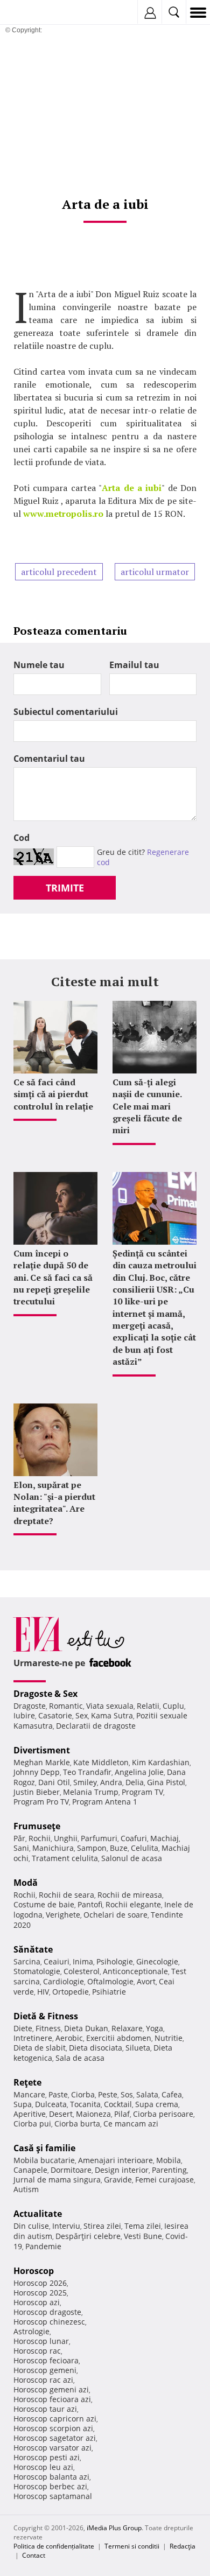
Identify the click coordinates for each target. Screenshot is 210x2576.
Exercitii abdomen (119, 2038)
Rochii (40, 1838)
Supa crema (157, 2104)
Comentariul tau (49, 759)
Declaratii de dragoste (96, 1726)
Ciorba (83, 2094)
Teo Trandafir (87, 1772)
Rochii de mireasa (130, 1895)
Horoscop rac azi (43, 2380)
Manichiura (53, 1848)
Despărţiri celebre (88, 2236)
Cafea (172, 2094)
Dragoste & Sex (45, 1694)
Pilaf (122, 2114)
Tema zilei (143, 2226)
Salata (147, 2094)
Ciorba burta (77, 2124)
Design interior (122, 2170)
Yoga (155, 2028)
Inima (83, 1961)
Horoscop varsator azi (52, 2448)
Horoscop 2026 (40, 2283)
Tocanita (85, 2104)
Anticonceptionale (135, 1971)
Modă (26, 1883)
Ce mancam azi (131, 2124)
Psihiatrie (109, 1992)
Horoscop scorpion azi (53, 2428)
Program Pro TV (41, 1802)
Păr (19, 1838)
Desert (61, 2114)
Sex (82, 1715)
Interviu (66, 2226)
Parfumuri (99, 1838)
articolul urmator (155, 572)
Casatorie (55, 1715)
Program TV (142, 1792)
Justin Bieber (37, 1792)
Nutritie (169, 2038)
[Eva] (34, 13)
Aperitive (30, 2114)
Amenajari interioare (115, 2160)
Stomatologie (37, 1971)
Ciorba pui (32, 2124)
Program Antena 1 (105, 1802)
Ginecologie (157, 1961)
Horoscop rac (37, 2351)
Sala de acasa (80, 2058)
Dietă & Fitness (46, 2016)
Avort (146, 1981)
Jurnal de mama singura (57, 2180)
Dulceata (51, 2104)
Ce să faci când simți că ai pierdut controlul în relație (53, 1094)
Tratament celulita (65, 1858)
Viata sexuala (110, 1706)
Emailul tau (134, 665)
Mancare (29, 2094)
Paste (58, 2094)
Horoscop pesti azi (47, 2457)
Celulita (145, 1848)
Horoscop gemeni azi (51, 2389)
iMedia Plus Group (114, 2528)
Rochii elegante (133, 1904)
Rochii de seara (66, 1895)
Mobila (169, 2160)
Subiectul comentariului (66, 712)
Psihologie (115, 1961)
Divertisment (42, 1750)
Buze (119, 1848)
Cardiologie (64, 1981)
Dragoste (30, 1706)
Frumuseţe (37, 1826)
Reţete (27, 2082)
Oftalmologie (110, 1981)
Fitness (48, 2028)
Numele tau (39, 665)
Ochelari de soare (115, 1915)
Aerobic (69, 2038)
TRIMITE (65, 888)
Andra (111, 1782)
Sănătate (33, 1949)
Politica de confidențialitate (54, 2546)
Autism (26, 2189)
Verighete (63, 1915)
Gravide (118, 2180)
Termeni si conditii (132, 2546)
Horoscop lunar (41, 2341)
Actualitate (38, 2214)
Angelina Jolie (139, 1772)
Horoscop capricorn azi (55, 2419)
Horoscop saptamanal (53, 2496)
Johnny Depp (37, 1772)
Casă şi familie (44, 2148)
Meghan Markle (42, 1762)
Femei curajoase (164, 2180)
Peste (108, 2094)
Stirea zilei (102, 2226)
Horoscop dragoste (47, 2312)
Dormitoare (71, 2170)
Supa (23, 2104)
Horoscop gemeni (45, 2370)
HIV (43, 1992)
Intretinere (33, 2038)
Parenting (169, 2170)
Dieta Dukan (86, 2028)
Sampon (92, 1848)
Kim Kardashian (161, 1762)
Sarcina (27, 1961)
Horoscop (34, 2271)
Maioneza (93, 2114)
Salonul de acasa (132, 1858)
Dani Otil (54, 1782)
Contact (34, 2555)
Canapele (30, 2170)
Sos (127, 2094)
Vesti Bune (143, 2236)
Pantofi (90, 1904)
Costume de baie (44, 1904)
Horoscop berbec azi (50, 2486)
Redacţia (183, 2546)
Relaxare (127, 2028)
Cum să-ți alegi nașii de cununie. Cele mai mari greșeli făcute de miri (147, 1106)
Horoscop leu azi (43, 2467)
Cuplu (173, 1706)
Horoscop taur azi (45, 2409)
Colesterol (82, 1971)
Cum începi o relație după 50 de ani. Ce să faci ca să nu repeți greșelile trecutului (53, 1278)
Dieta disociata (96, 2048)
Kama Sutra (112, 1715)
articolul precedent (59, 572)
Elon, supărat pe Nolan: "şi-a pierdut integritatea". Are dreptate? (54, 1503)
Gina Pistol (166, 1782)
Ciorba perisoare (163, 2114)
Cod (22, 838)
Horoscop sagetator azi (55, 2438)
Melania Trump (91, 1792)
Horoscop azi (37, 2302)
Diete (23, 2028)
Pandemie (43, 2246)
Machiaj (164, 1838)
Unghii (66, 1838)
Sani (21, 1848)
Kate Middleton (101, 1762)
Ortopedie (71, 1992)
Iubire (24, 1715)
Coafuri (134, 1838)
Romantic (66, 1706)
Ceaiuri (57, 1961)
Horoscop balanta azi (51, 2477)
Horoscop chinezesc (49, 2322)
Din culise (31, 2226)
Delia (135, 1782)
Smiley (85, 1782)
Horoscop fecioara (46, 2360)
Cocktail (118, 2104)
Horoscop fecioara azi (52, 2399)
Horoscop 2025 (40, 2293)
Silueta (138, 2048)
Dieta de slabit (40, 2048)
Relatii (148, 1706)
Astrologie (31, 2331)
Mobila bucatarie (44, 2160)
